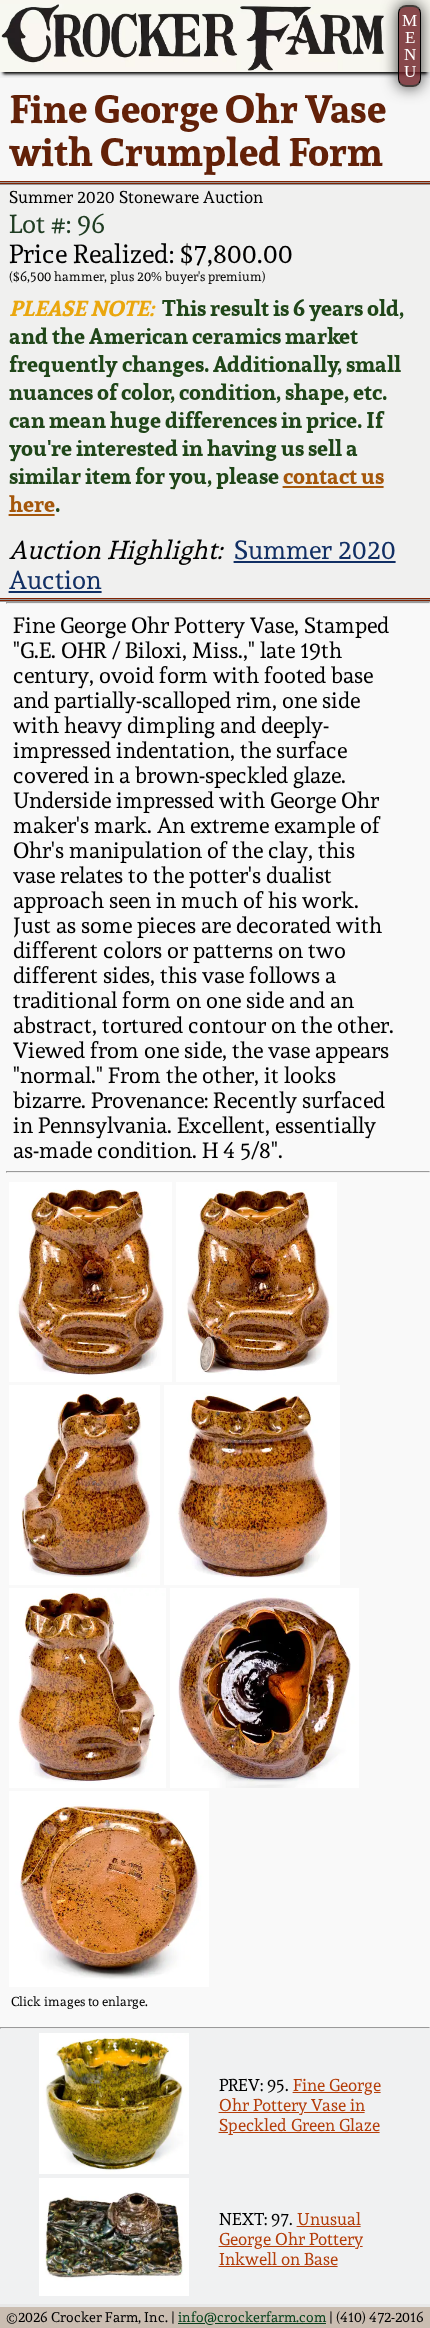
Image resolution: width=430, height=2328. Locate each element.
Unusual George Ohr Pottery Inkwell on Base (291, 2239)
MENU (409, 46)
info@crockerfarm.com (252, 2317)
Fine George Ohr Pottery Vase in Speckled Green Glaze (300, 2105)
